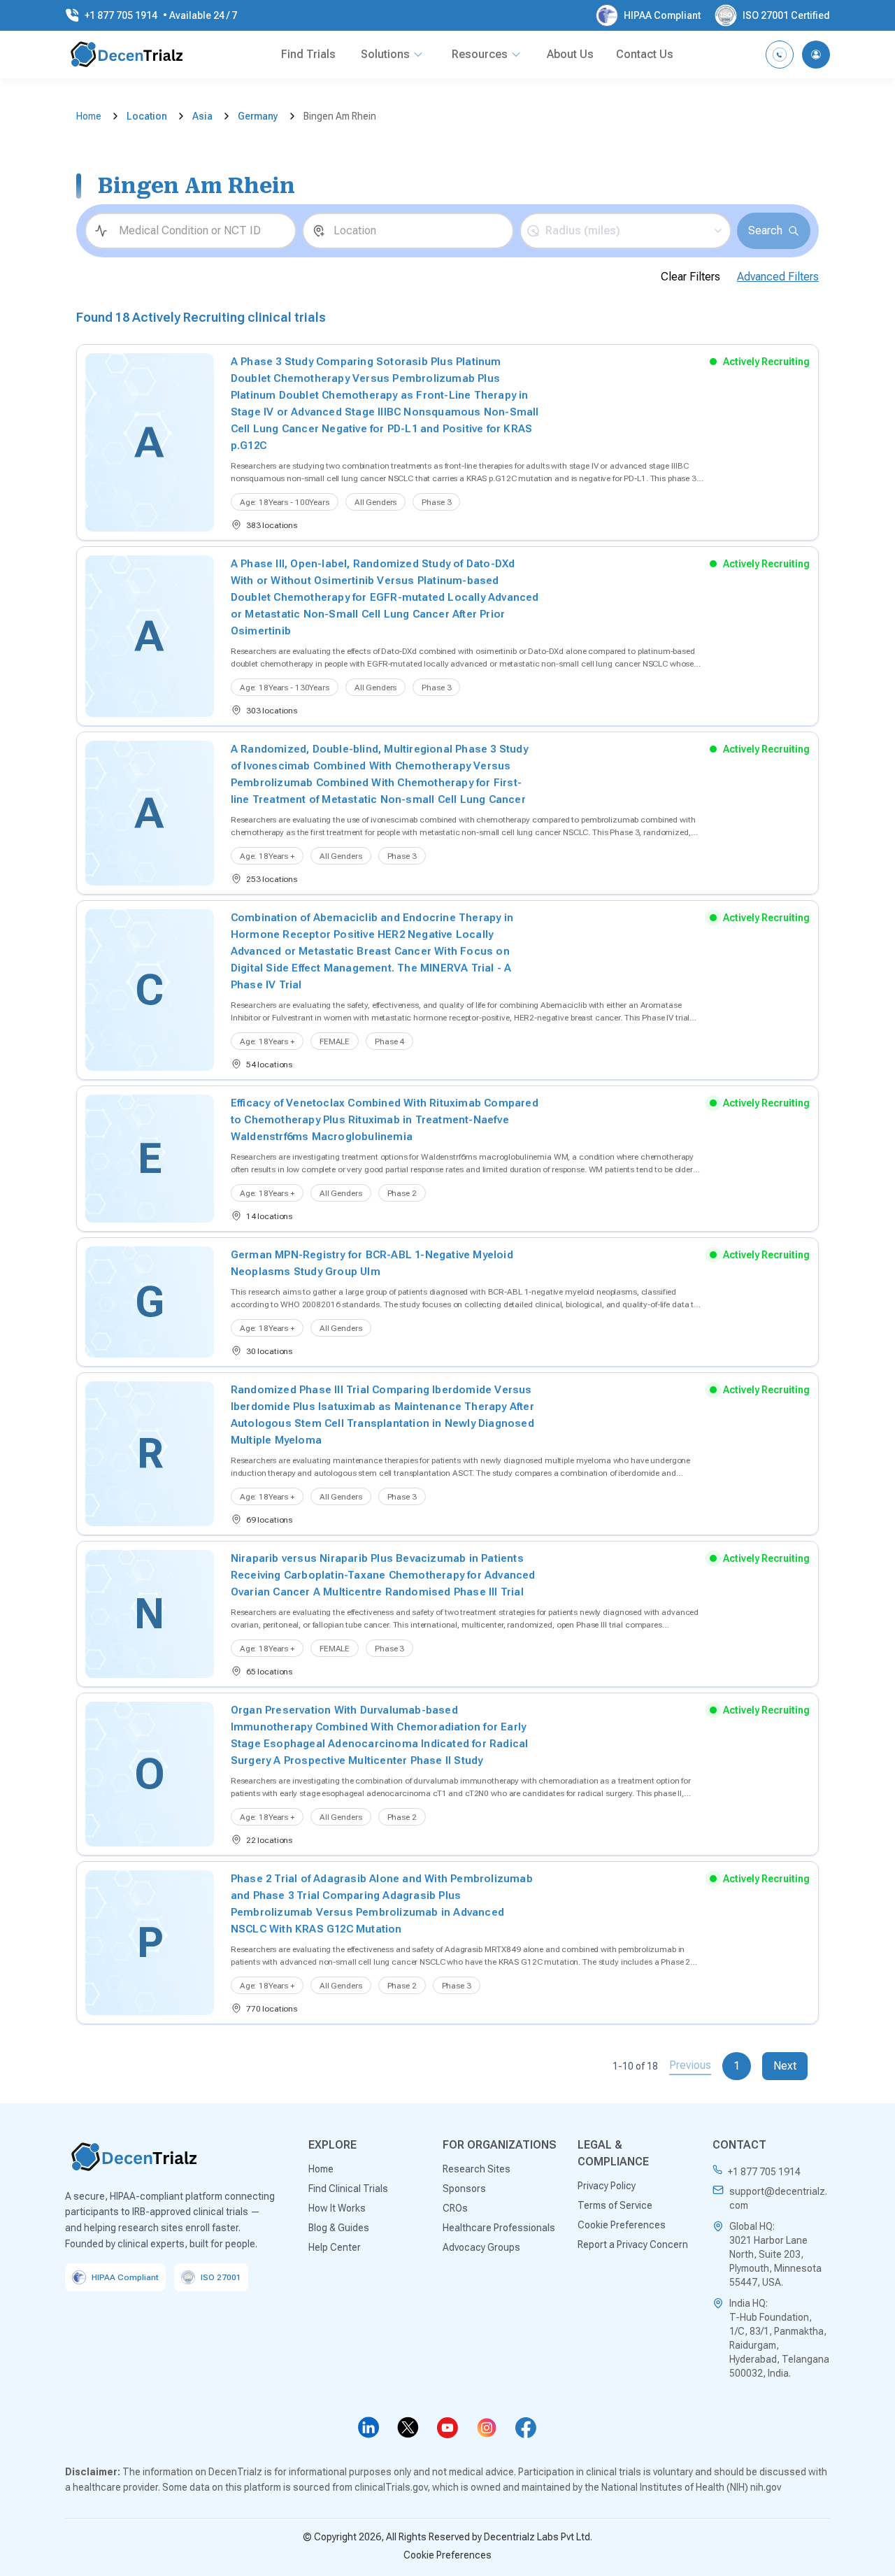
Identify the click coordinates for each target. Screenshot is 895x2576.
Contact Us (645, 54)
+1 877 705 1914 (764, 2172)
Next (785, 2066)
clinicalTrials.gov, (392, 2487)
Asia (202, 116)
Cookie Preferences (447, 2555)
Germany (258, 116)
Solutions (385, 54)
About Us (570, 54)
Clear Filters (690, 277)
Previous (690, 2065)
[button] (625, 231)
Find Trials (308, 54)
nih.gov (766, 2487)
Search (765, 230)
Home (89, 116)
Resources (480, 54)
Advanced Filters (778, 277)
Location (147, 116)
